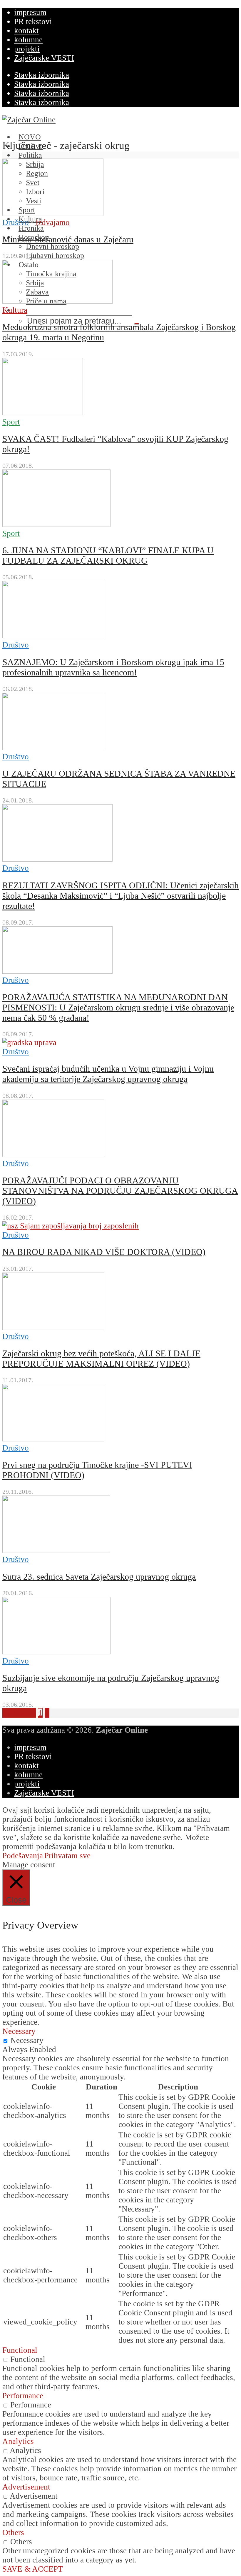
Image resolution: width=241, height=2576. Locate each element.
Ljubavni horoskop (55, 255)
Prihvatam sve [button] (67, 1856)
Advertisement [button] (26, 2487)
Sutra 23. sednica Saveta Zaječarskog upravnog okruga (99, 1577)
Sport (11, 422)
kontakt (26, 31)
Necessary (27, 2040)
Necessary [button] (19, 2031)
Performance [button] (23, 2396)
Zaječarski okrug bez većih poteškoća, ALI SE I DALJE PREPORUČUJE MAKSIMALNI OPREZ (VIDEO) (101, 1359)
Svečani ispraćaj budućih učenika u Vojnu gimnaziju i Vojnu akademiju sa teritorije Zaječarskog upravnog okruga (108, 1074)
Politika (30, 155)
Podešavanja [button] (23, 1856)
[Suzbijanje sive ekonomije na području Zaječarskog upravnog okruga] (56, 1652)
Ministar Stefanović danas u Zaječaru (68, 239)
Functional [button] (20, 2350)
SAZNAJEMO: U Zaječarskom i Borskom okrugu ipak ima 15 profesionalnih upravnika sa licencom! (113, 667)
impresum (30, 12)
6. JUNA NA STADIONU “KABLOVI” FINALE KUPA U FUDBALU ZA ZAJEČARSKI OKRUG (108, 556)
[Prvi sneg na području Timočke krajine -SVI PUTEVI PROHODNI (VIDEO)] (53, 1439)
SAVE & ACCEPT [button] (33, 2569)
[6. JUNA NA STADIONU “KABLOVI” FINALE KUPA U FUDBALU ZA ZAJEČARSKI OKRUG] (56, 524)
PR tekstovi (33, 21)
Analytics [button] (18, 2441)
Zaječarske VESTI (44, 58)
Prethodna (19, 1713)
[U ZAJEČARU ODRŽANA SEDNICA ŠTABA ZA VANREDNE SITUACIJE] (53, 747)
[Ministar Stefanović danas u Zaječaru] (53, 213)
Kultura (15, 310)
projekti (27, 49)
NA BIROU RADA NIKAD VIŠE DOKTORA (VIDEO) (104, 1252)
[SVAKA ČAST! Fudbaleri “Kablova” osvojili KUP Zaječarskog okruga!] (43, 413)
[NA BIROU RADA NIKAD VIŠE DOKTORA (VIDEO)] (71, 1226)
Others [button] (13, 2532)
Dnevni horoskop (52, 246)
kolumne (28, 40)
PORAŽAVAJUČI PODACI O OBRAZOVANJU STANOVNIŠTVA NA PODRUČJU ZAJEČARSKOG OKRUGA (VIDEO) (120, 1191)
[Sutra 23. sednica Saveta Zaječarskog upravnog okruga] (56, 1550)
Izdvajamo (53, 222)
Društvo (16, 222)
